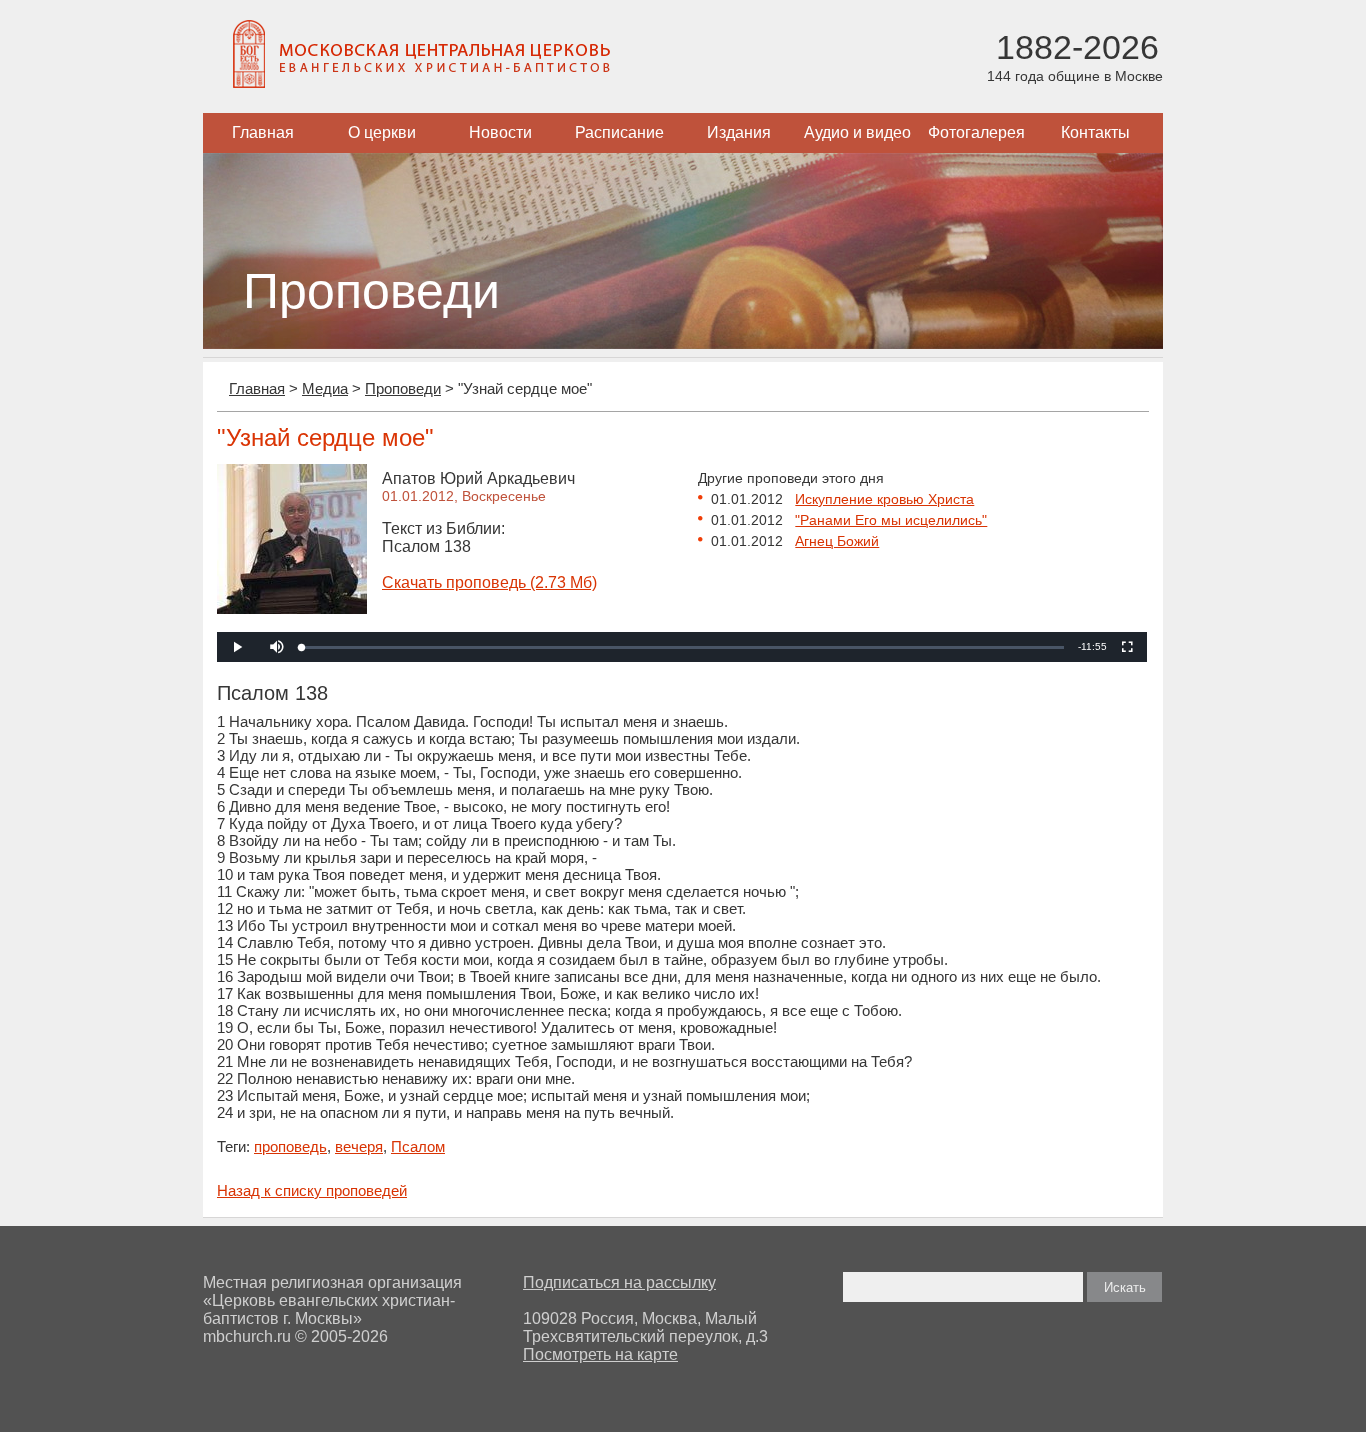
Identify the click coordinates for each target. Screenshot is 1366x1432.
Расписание (619, 132)
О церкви (382, 132)
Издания (739, 132)
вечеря (359, 1146)
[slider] (683, 647)
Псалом (418, 1146)
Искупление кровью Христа (884, 499)
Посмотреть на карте (600, 1354)
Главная (263, 132)
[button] (277, 647)
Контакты (1095, 132)
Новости (500, 132)
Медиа (325, 388)
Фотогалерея (976, 132)
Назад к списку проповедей (312, 1190)
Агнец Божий (837, 541)
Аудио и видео (857, 132)
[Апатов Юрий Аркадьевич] (292, 608)
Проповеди (403, 388)
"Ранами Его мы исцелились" (891, 520)
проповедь (290, 1146)
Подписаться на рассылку (619, 1282)
